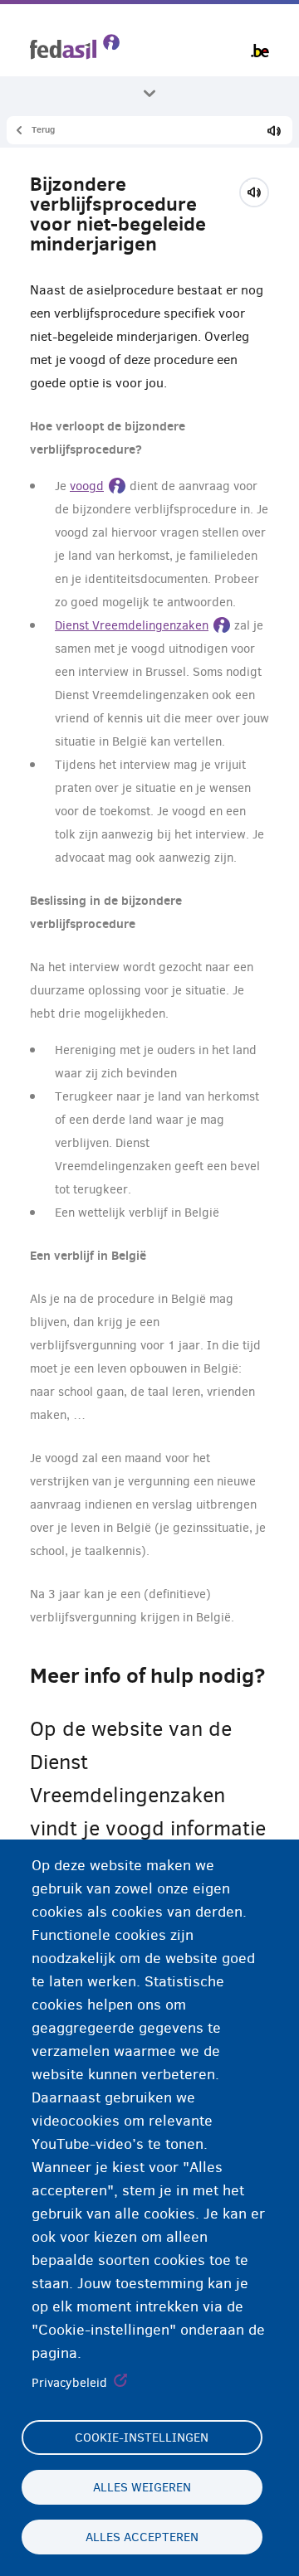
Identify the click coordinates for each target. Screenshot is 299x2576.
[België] (260, 51)
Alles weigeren (142, 2487)
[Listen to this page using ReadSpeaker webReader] (260, 190)
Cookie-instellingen (142, 2437)
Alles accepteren (142, 2537)
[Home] (75, 47)
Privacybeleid (69, 2383)
